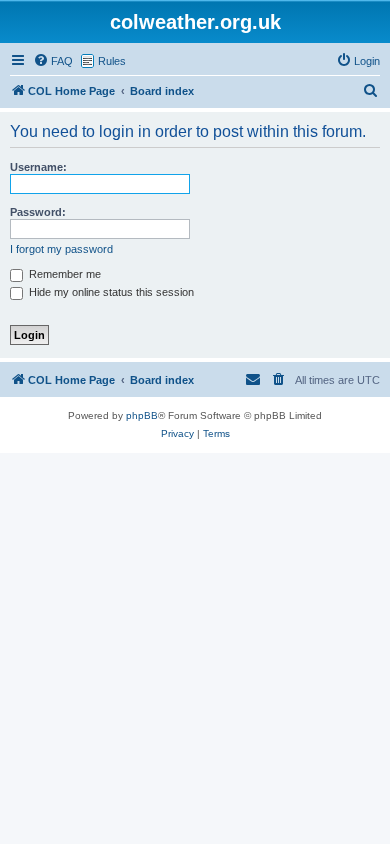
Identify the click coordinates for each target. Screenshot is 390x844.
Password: (38, 212)
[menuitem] (53, 61)
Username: (38, 167)
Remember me (63, 274)
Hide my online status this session (110, 292)
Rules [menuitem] (112, 61)
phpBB (142, 415)
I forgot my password (61, 249)
